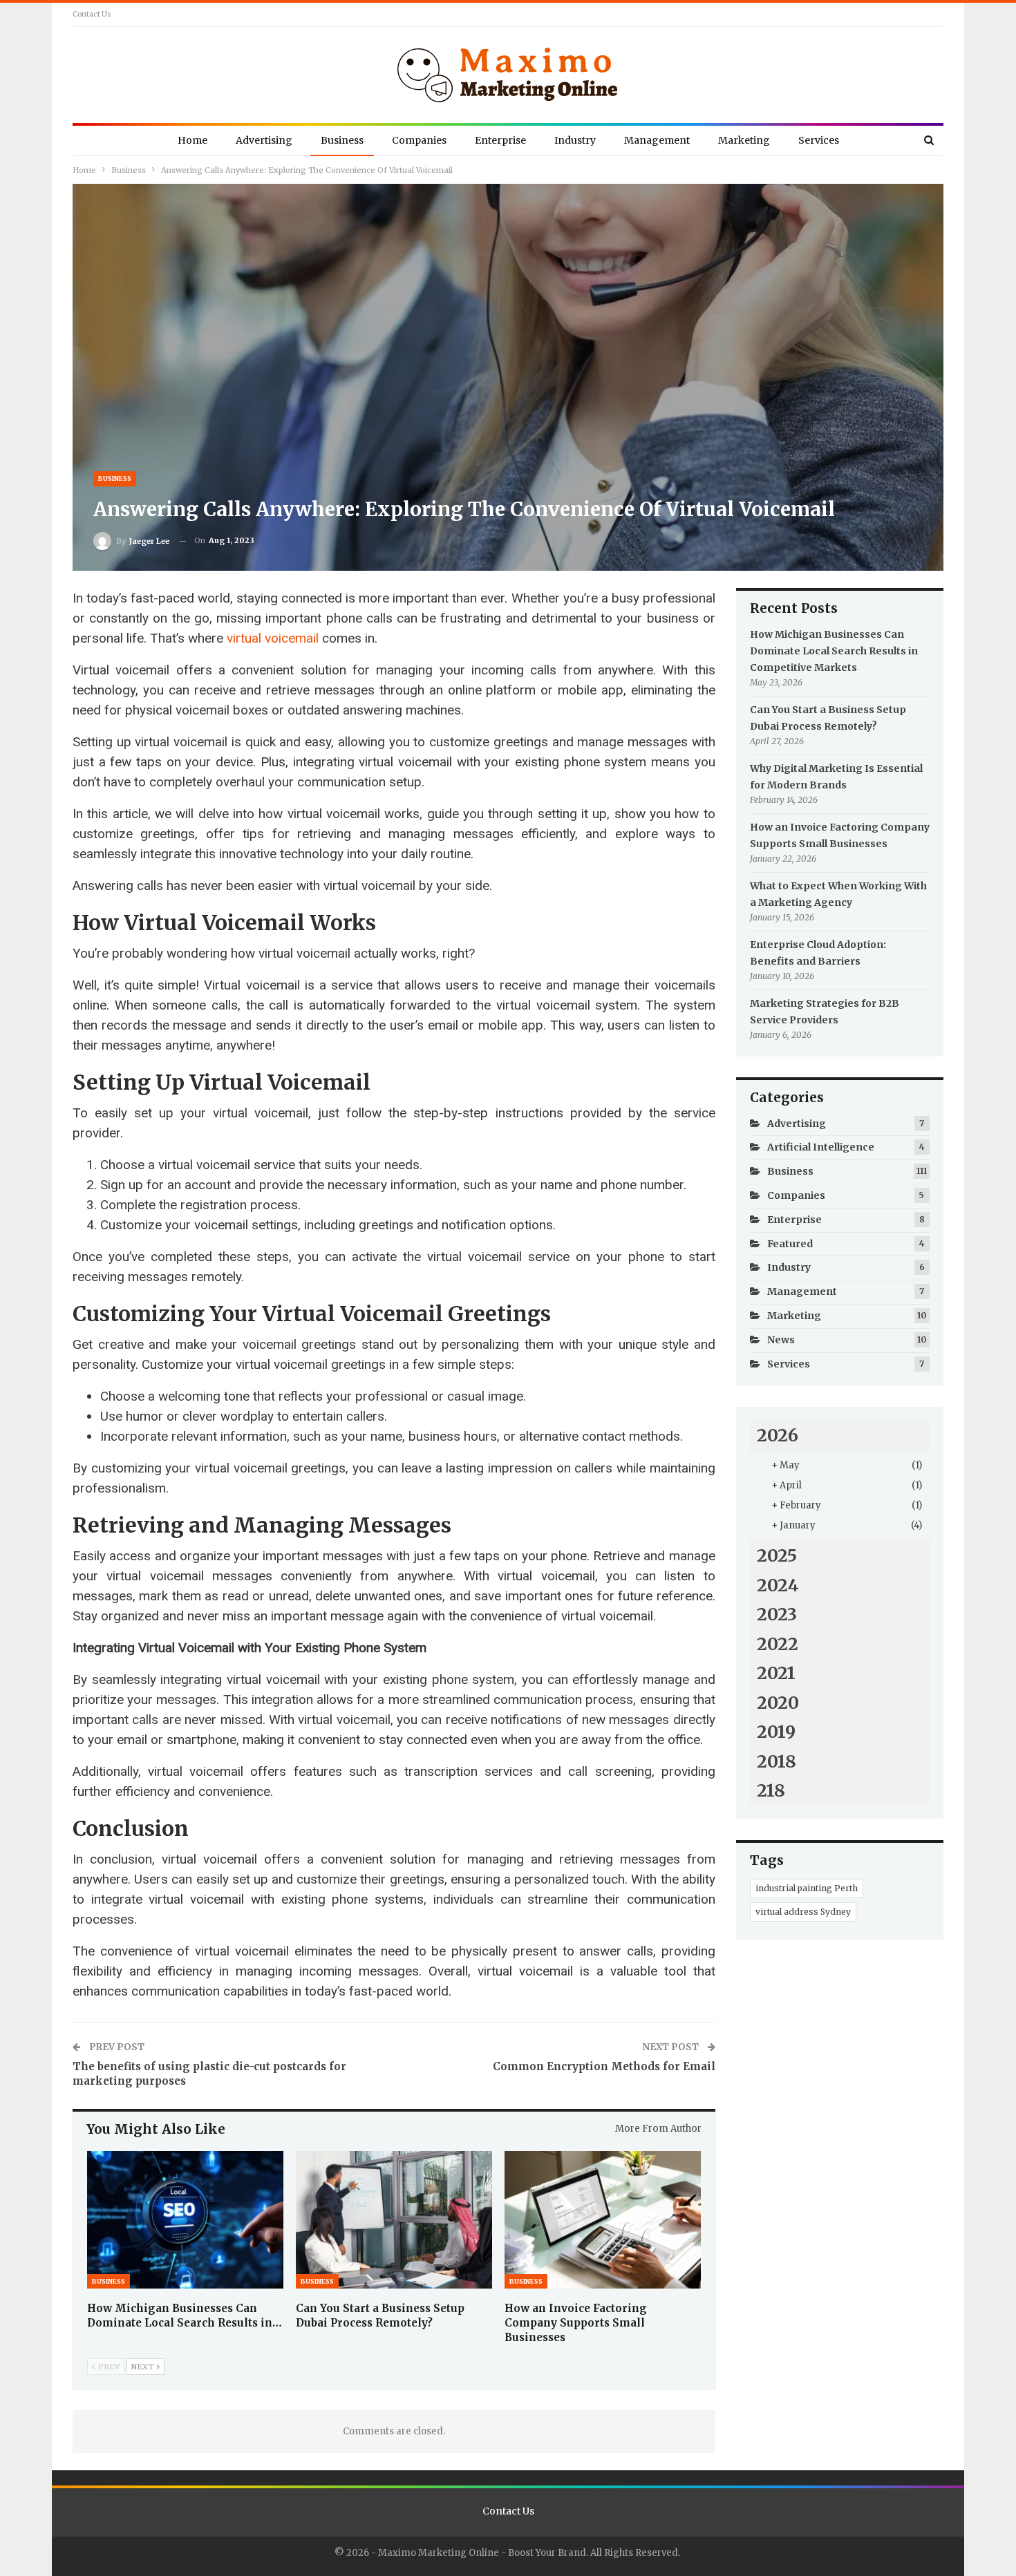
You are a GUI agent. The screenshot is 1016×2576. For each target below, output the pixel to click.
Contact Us (92, 14)
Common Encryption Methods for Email (604, 2066)
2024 (778, 1585)
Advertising (264, 140)
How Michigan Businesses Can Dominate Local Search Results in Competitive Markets (834, 651)
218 (771, 1790)
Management (657, 140)
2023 (777, 1614)
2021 (776, 1673)
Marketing (744, 140)
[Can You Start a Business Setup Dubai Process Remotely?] (394, 2220)
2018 (777, 1761)
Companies (419, 140)
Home (192, 140)
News (781, 1340)
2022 (778, 1644)
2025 (777, 1555)
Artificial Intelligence (821, 1147)
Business (342, 140)
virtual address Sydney (803, 1912)
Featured (790, 1244)
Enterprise (500, 140)
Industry (575, 140)
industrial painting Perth (807, 1888)
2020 (778, 1703)
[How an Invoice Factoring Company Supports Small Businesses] (603, 2220)
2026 (778, 1435)
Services (819, 140)
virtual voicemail (273, 638)
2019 (776, 1732)
